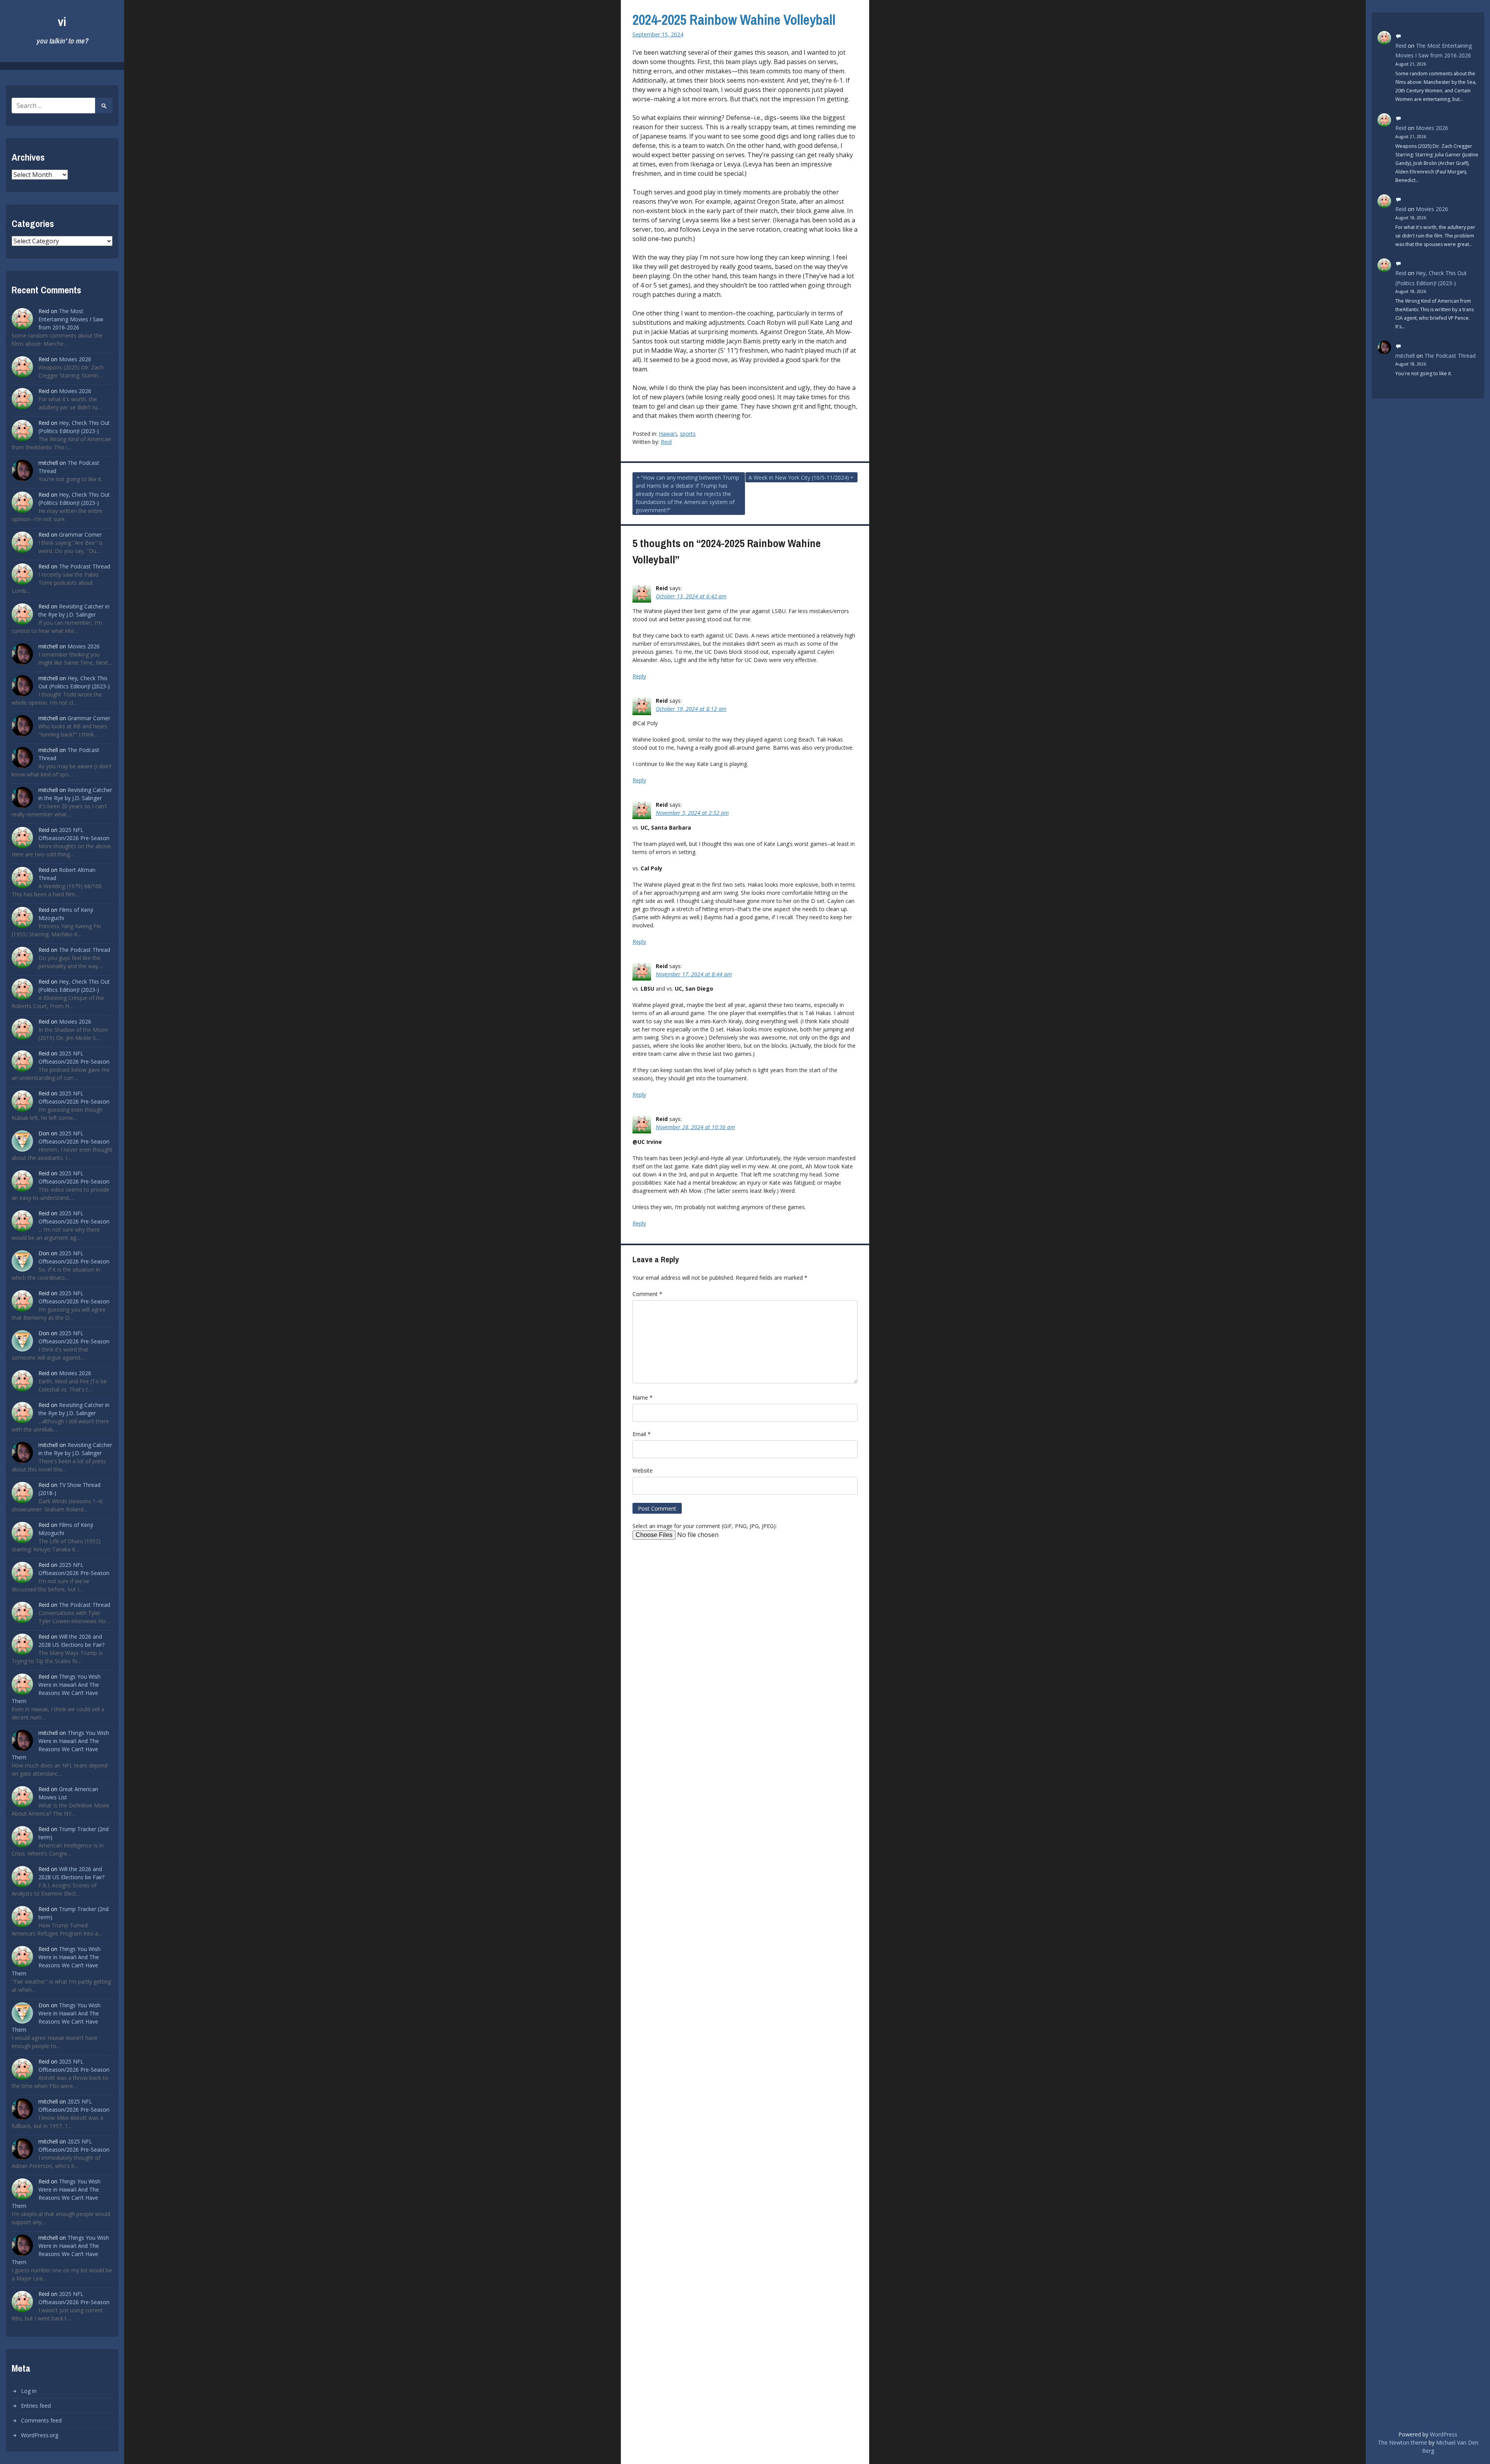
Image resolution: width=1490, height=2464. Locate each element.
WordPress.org (40, 2435)
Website (643, 1470)
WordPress (1444, 2434)
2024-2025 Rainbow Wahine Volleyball (734, 20)
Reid (666, 442)
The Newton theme (1403, 2442)
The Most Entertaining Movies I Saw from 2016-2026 (71, 319)
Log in (29, 2391)
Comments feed (41, 2420)
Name (643, 1397)
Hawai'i (668, 434)
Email (642, 1434)
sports (688, 434)
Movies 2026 (75, 359)
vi (62, 22)
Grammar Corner (80, 535)
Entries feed (36, 2406)
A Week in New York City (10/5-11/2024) (799, 477)
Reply (639, 676)
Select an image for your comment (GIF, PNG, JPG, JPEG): (705, 1526)
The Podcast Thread (85, 566)
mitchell (1405, 356)
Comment (647, 1294)
